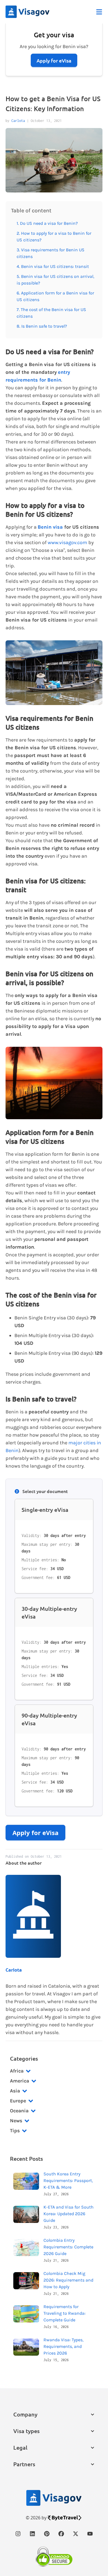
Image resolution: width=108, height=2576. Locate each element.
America (20, 2081)
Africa (17, 2071)
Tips (15, 2131)
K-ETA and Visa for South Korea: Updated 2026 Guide (69, 2214)
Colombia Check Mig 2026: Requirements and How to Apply (68, 2280)
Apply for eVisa (35, 1833)
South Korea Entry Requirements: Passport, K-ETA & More (68, 2180)
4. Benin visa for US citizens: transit (53, 266)
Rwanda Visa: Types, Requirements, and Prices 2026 (63, 2346)
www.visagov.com (67, 542)
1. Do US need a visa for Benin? (47, 223)
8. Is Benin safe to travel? (42, 326)
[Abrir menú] (99, 12)
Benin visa (50, 527)
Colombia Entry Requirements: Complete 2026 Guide (68, 2247)
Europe (18, 2101)
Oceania (19, 2111)
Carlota (18, 121)
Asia (15, 2091)
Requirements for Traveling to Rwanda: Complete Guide (65, 2313)
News (16, 2121)
